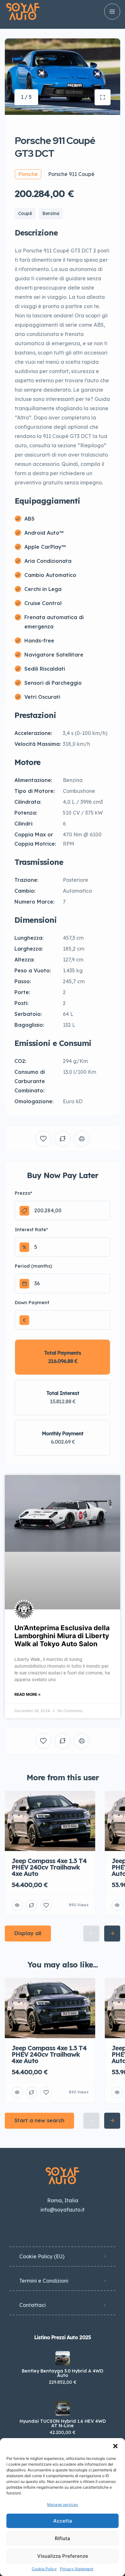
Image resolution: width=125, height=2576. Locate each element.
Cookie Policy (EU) (42, 2256)
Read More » (28, 1694)
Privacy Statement (77, 2569)
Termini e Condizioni (44, 2281)
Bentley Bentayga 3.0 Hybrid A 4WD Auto (63, 2373)
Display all (28, 1933)
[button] (115, 2446)
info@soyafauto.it (63, 2210)
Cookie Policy (44, 2569)
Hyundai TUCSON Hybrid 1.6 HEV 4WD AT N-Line (63, 2423)
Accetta (63, 2521)
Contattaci (33, 2305)
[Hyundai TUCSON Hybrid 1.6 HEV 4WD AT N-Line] (63, 2409)
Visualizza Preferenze (63, 2556)
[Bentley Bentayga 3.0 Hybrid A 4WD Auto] (63, 2358)
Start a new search (39, 2120)
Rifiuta (63, 2538)
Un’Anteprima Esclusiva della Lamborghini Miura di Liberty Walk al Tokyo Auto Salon (62, 1636)
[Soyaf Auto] (23, 12)
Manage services (63, 2504)
